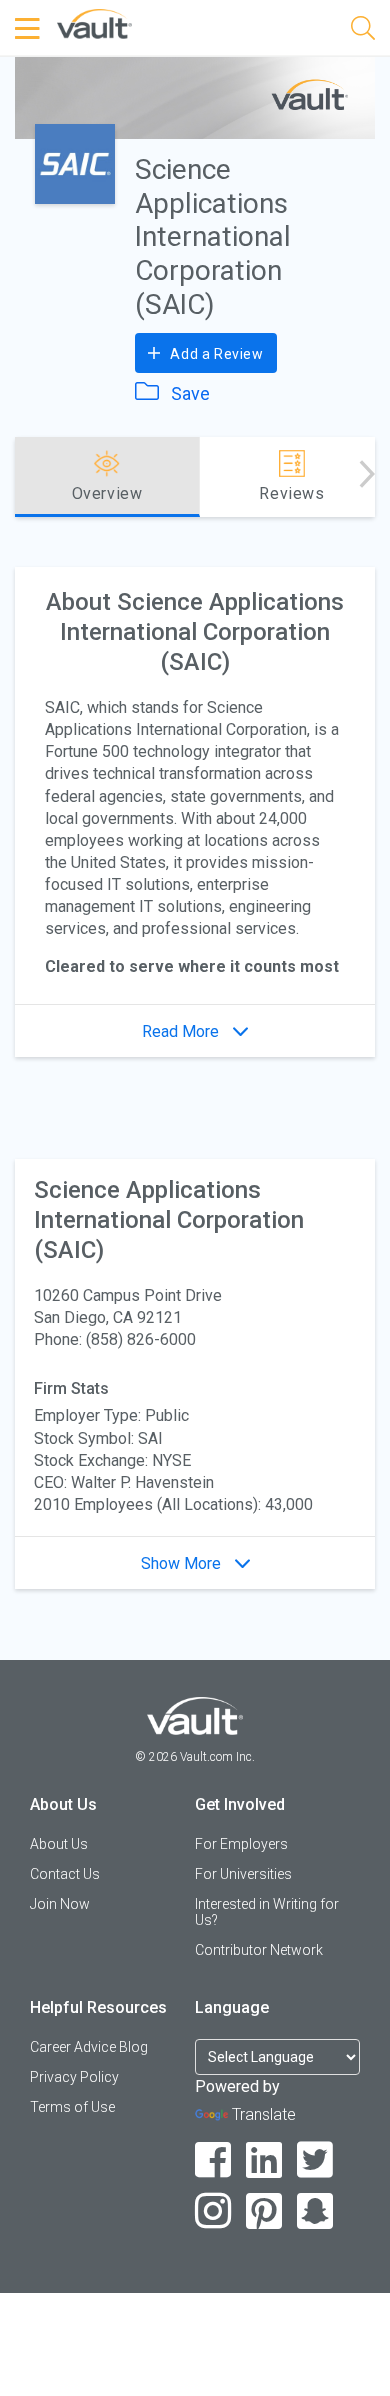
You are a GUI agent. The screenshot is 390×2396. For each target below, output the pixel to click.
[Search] (363, 31)
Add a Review (215, 354)
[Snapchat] (315, 2211)
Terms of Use (72, 2107)
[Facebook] (213, 2160)
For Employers (241, 1844)
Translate (264, 2114)
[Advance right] (367, 477)
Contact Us (65, 1874)
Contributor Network (259, 1950)
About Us (59, 1844)
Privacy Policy (74, 2077)
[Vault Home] (94, 22)
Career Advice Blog (89, 2047)
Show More (183, 1563)
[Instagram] (213, 2211)
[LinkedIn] (264, 2160)
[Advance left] (23, 477)
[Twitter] (315, 2160)
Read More (182, 1031)
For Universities (243, 1874)
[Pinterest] (264, 2211)
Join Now (60, 1904)
